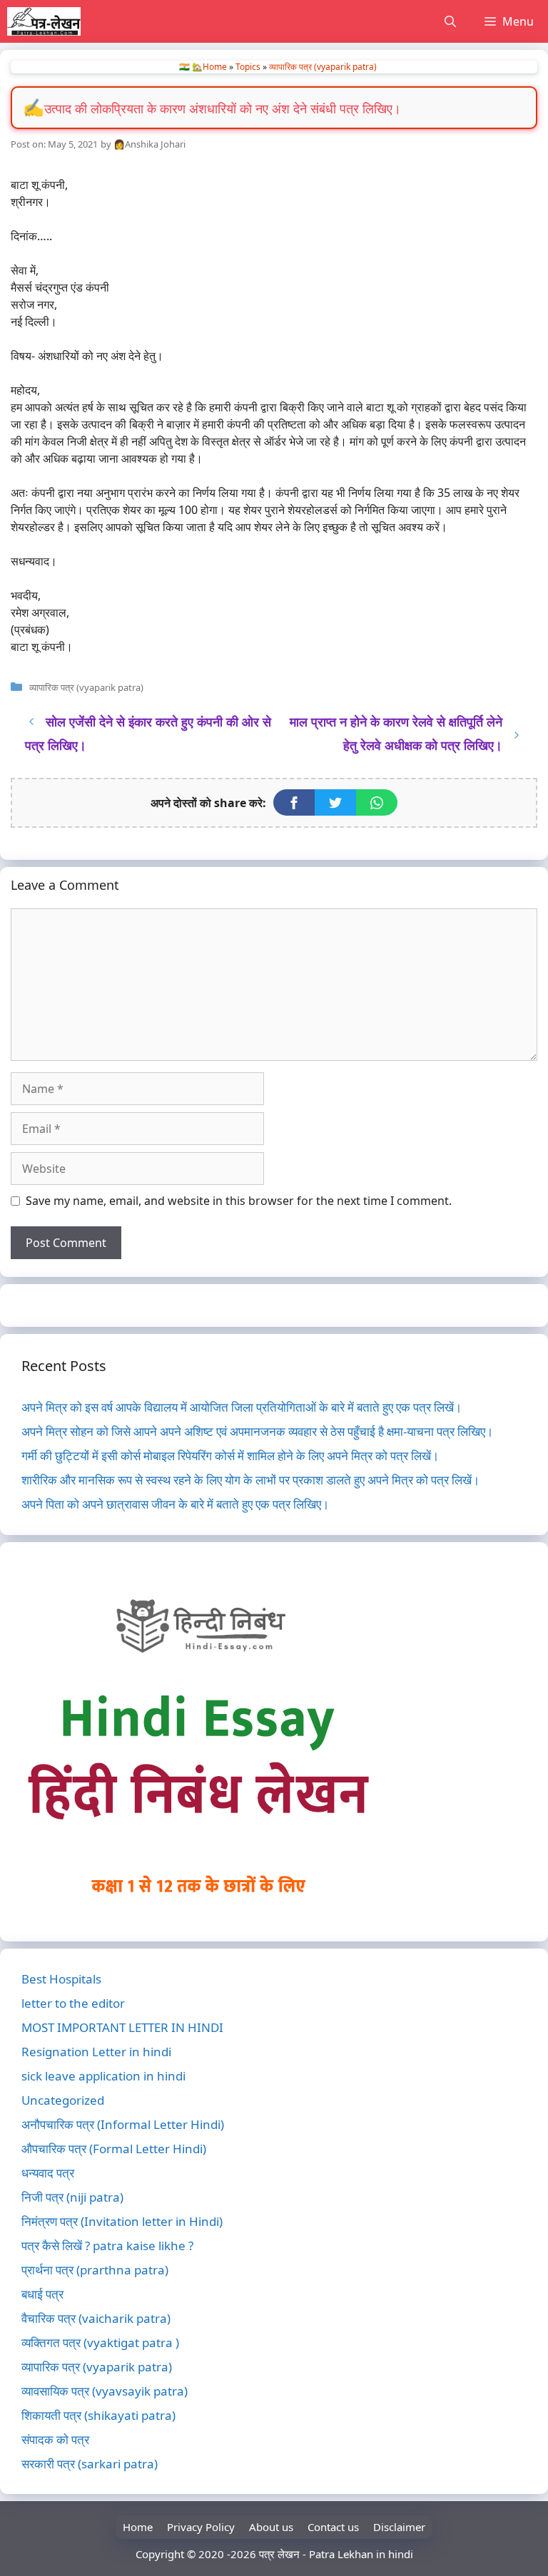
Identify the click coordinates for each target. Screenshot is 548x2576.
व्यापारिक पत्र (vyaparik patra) (323, 67)
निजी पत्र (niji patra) (72, 2197)
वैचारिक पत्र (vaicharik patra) (96, 2318)
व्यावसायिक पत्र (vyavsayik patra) (105, 2391)
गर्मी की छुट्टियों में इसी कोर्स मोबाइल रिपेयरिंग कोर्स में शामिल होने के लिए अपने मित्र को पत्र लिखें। (230, 1456)
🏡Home (209, 67)
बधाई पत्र (42, 2294)
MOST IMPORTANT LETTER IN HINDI (122, 2027)
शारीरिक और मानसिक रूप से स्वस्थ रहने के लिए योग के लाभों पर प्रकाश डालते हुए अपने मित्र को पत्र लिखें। (250, 1480)
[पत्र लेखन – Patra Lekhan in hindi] (44, 21)
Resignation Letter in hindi (96, 2052)
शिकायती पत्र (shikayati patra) (98, 2415)
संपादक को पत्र (55, 2439)
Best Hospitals (61, 1979)
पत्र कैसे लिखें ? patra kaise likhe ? (107, 2246)
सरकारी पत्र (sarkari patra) (90, 2464)
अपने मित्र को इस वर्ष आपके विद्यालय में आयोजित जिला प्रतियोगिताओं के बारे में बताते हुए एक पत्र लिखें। (242, 1407)
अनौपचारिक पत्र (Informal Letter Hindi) (123, 2124)
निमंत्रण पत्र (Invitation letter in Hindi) (122, 2221)
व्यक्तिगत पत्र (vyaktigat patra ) (100, 2342)
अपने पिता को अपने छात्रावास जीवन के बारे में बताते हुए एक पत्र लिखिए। (175, 1504)
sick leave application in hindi (103, 2076)
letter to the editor (73, 2003)
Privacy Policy (201, 2527)
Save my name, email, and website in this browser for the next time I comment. (239, 1201)
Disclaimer (399, 2527)
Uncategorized (63, 2100)
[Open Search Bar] (450, 21)
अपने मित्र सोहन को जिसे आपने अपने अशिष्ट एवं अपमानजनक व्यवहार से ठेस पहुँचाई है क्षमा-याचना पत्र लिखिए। (257, 1431)
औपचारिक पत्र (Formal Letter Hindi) (114, 2149)
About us (271, 2527)
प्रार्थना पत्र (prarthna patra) (95, 2270)
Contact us (333, 2527)
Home (138, 2527)
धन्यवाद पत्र (48, 2173)
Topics (248, 67)
